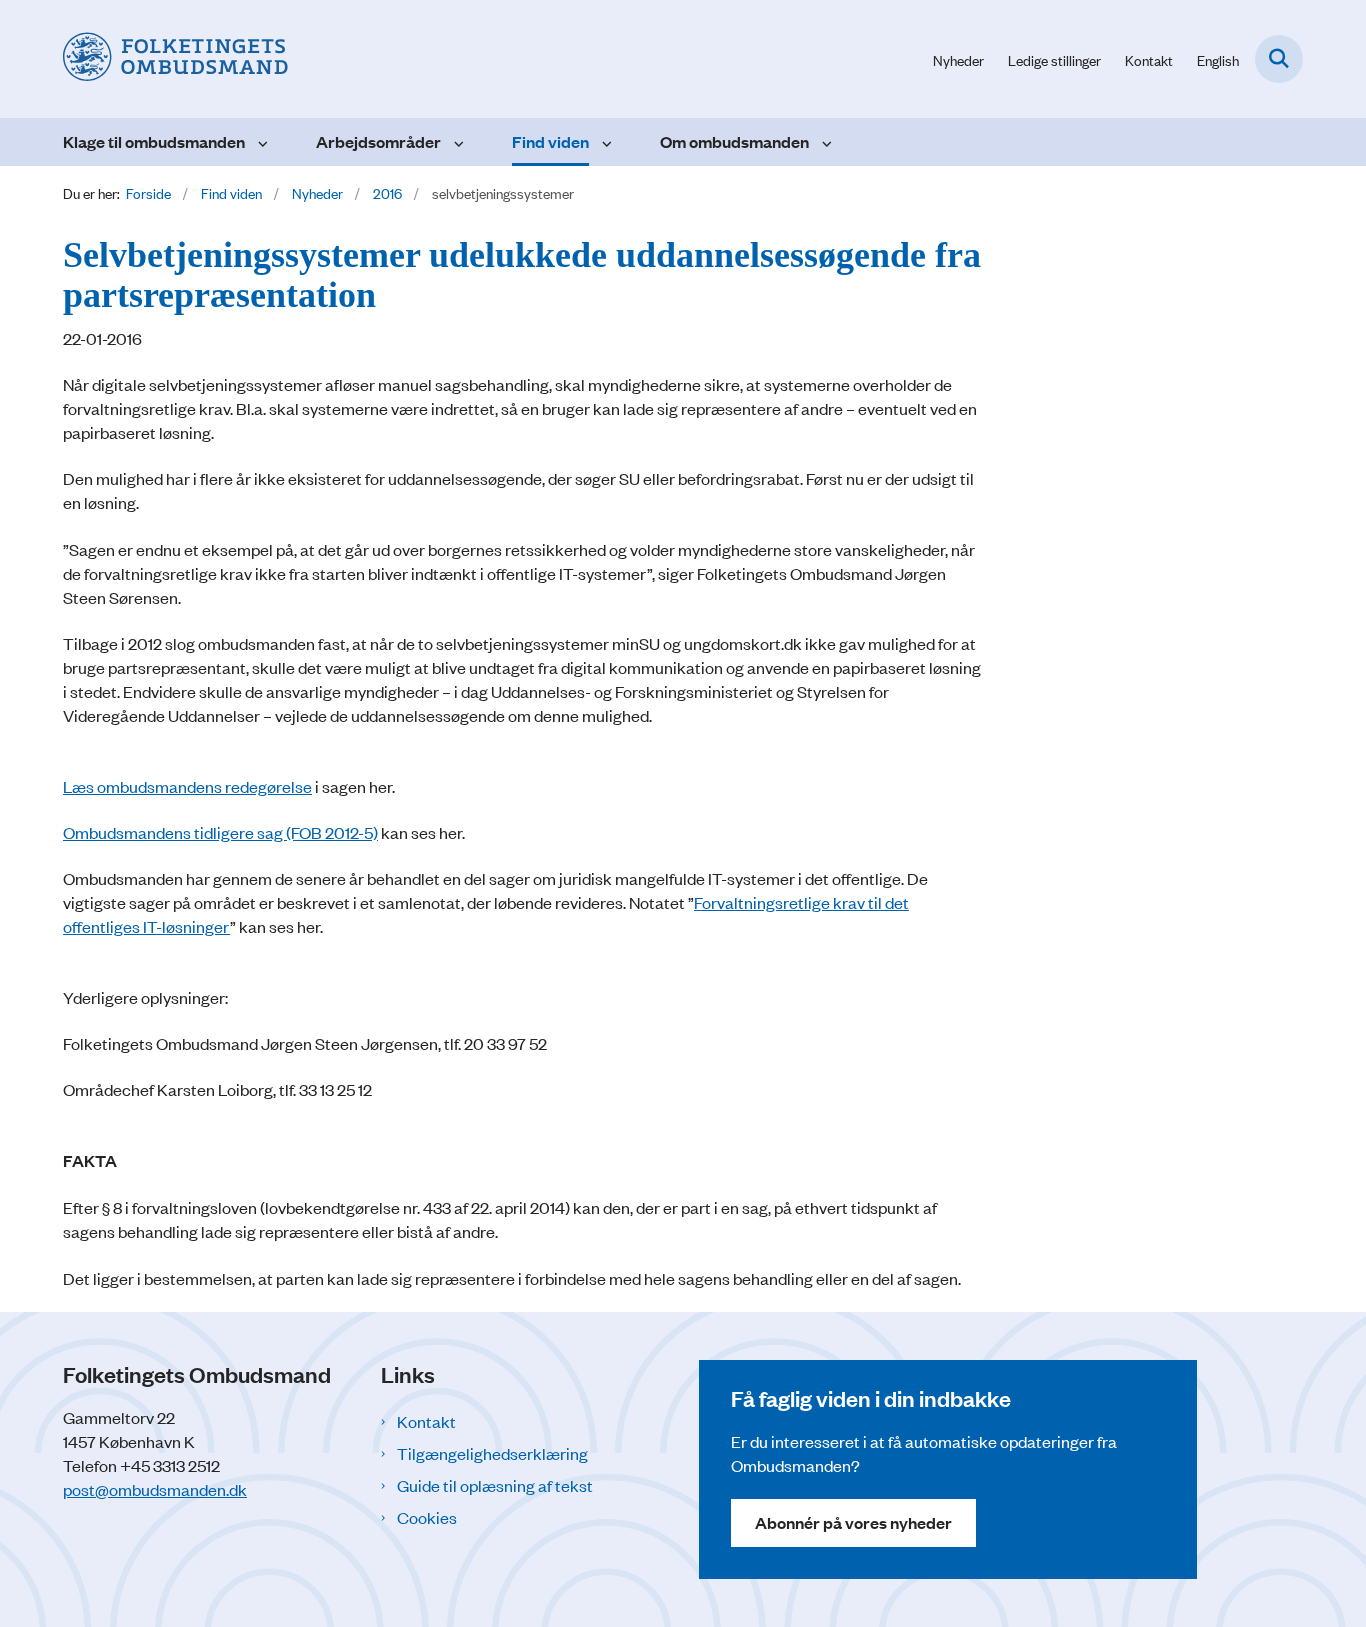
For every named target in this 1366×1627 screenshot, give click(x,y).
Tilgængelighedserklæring (492, 1453)
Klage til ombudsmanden (154, 141)
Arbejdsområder (378, 141)
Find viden (550, 141)
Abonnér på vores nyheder (853, 1522)
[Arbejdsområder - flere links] (456, 142)
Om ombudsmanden (734, 141)
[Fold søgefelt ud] (1279, 59)
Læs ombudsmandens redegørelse (187, 786)
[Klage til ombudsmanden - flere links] (260, 142)
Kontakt (426, 1421)
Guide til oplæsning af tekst (495, 1485)
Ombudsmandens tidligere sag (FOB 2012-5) (220, 832)
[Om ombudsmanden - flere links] (824, 142)
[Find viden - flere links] (604, 142)
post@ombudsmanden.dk (155, 1489)
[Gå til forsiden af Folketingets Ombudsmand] (175, 59)
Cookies (427, 1517)
